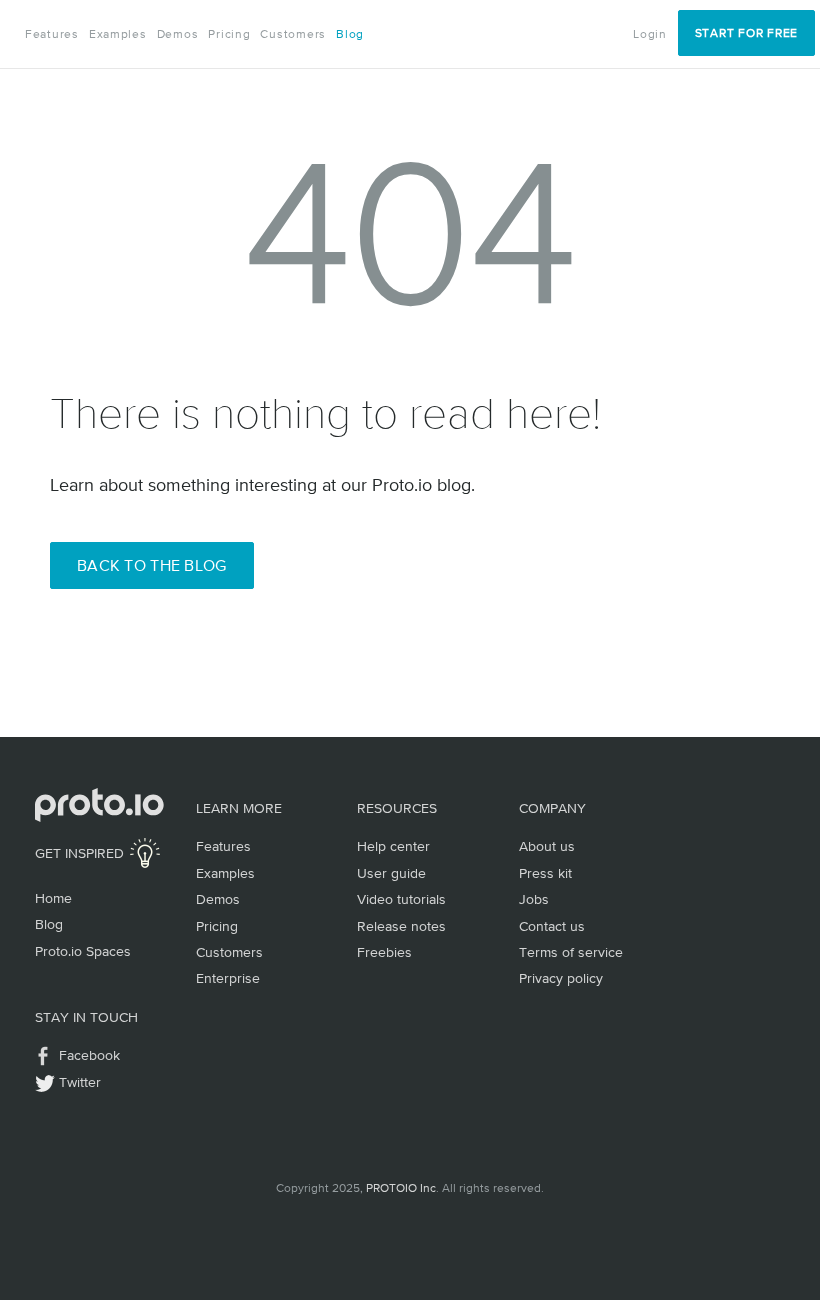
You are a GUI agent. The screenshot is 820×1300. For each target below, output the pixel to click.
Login (650, 34)
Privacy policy (561, 978)
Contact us (552, 926)
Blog (350, 34)
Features (52, 34)
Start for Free (746, 33)
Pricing (229, 34)
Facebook (89, 1055)
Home (53, 898)
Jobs (534, 899)
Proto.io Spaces (83, 951)
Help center (393, 846)
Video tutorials (401, 899)
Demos (178, 34)
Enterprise (228, 978)
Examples (118, 34)
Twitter (80, 1082)
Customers (293, 34)
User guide (391, 873)
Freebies (384, 952)
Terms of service (571, 952)
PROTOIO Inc (401, 1188)
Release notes (401, 926)
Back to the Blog (152, 565)
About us (547, 846)
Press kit (545, 873)
